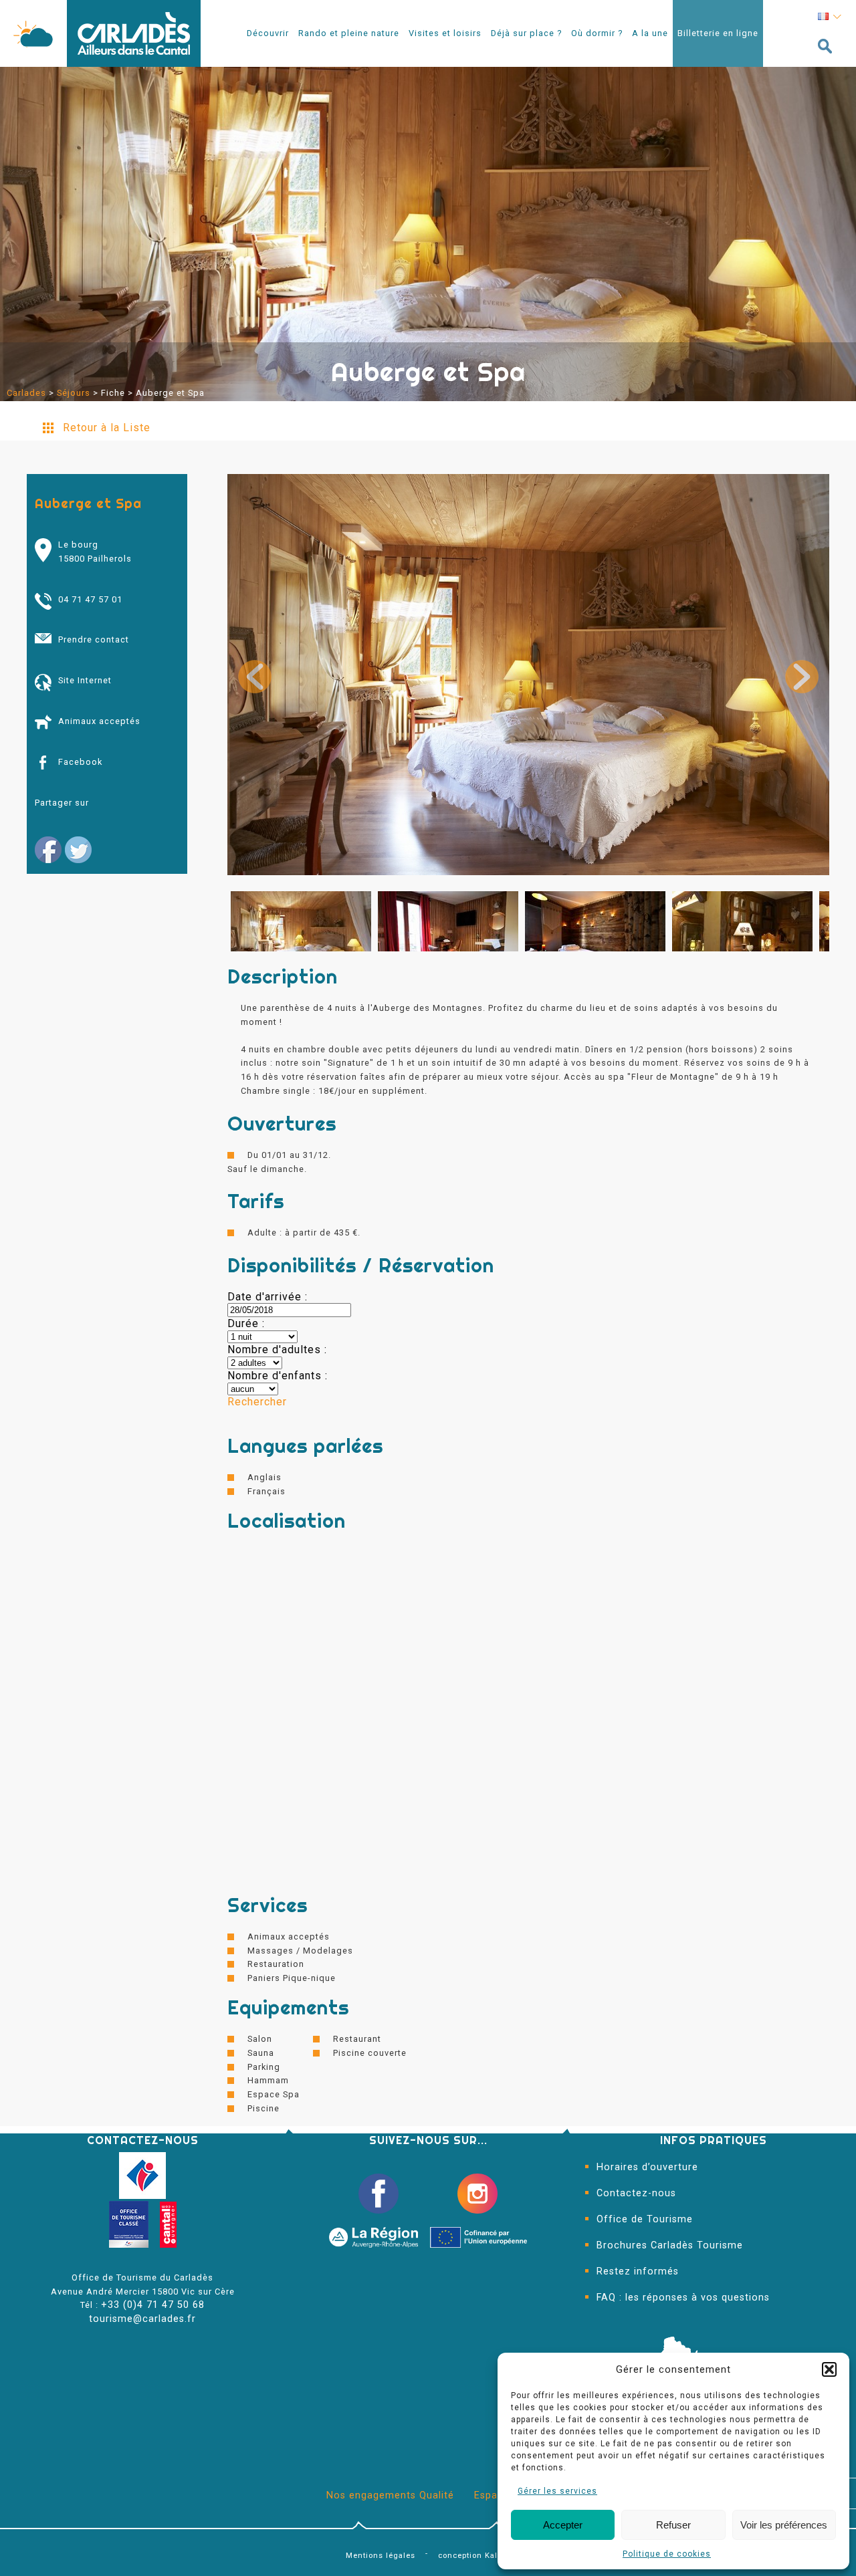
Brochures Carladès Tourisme (670, 2245)
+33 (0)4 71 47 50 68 (153, 2305)
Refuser (673, 2525)
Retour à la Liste (107, 428)
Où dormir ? (597, 33)
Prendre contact (94, 639)
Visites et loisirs (445, 33)
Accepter (563, 2525)
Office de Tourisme (645, 2219)
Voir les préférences (784, 2525)
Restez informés (638, 2271)
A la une (650, 33)
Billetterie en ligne (718, 33)
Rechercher (257, 1402)
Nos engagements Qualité (390, 2495)
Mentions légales (381, 2556)
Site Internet (85, 680)
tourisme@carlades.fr (142, 2319)
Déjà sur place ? (526, 33)
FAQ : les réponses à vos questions (683, 2298)
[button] (829, 2369)
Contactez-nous (636, 2193)
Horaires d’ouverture (647, 2167)
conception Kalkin (474, 2556)
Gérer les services (557, 2491)
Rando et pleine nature (349, 33)
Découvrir (268, 33)
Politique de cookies (667, 2554)
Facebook (80, 762)
